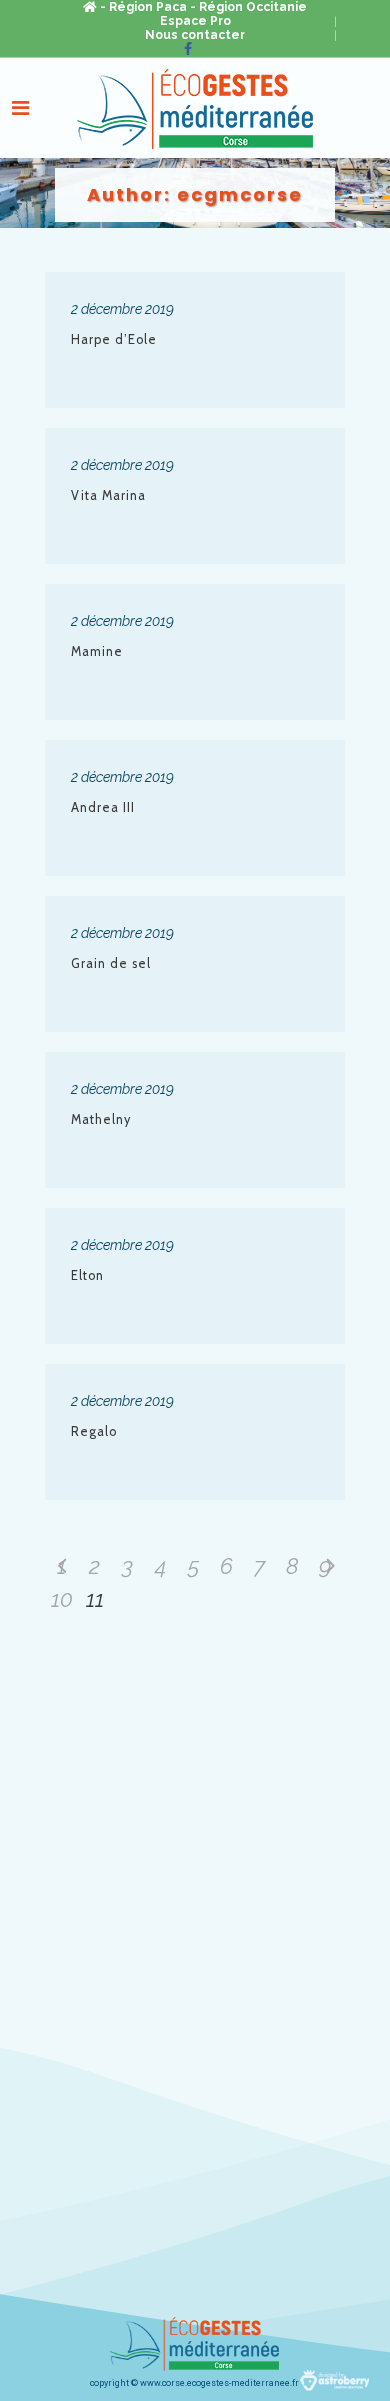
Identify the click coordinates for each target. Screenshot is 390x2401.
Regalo (94, 1431)
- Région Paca (143, 7)
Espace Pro (195, 21)
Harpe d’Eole (114, 339)
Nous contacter (195, 35)
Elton (87, 1275)
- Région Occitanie (248, 7)
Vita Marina (108, 495)
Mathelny (101, 1119)
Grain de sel (111, 963)
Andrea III (103, 807)
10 (62, 1599)
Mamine (97, 651)
